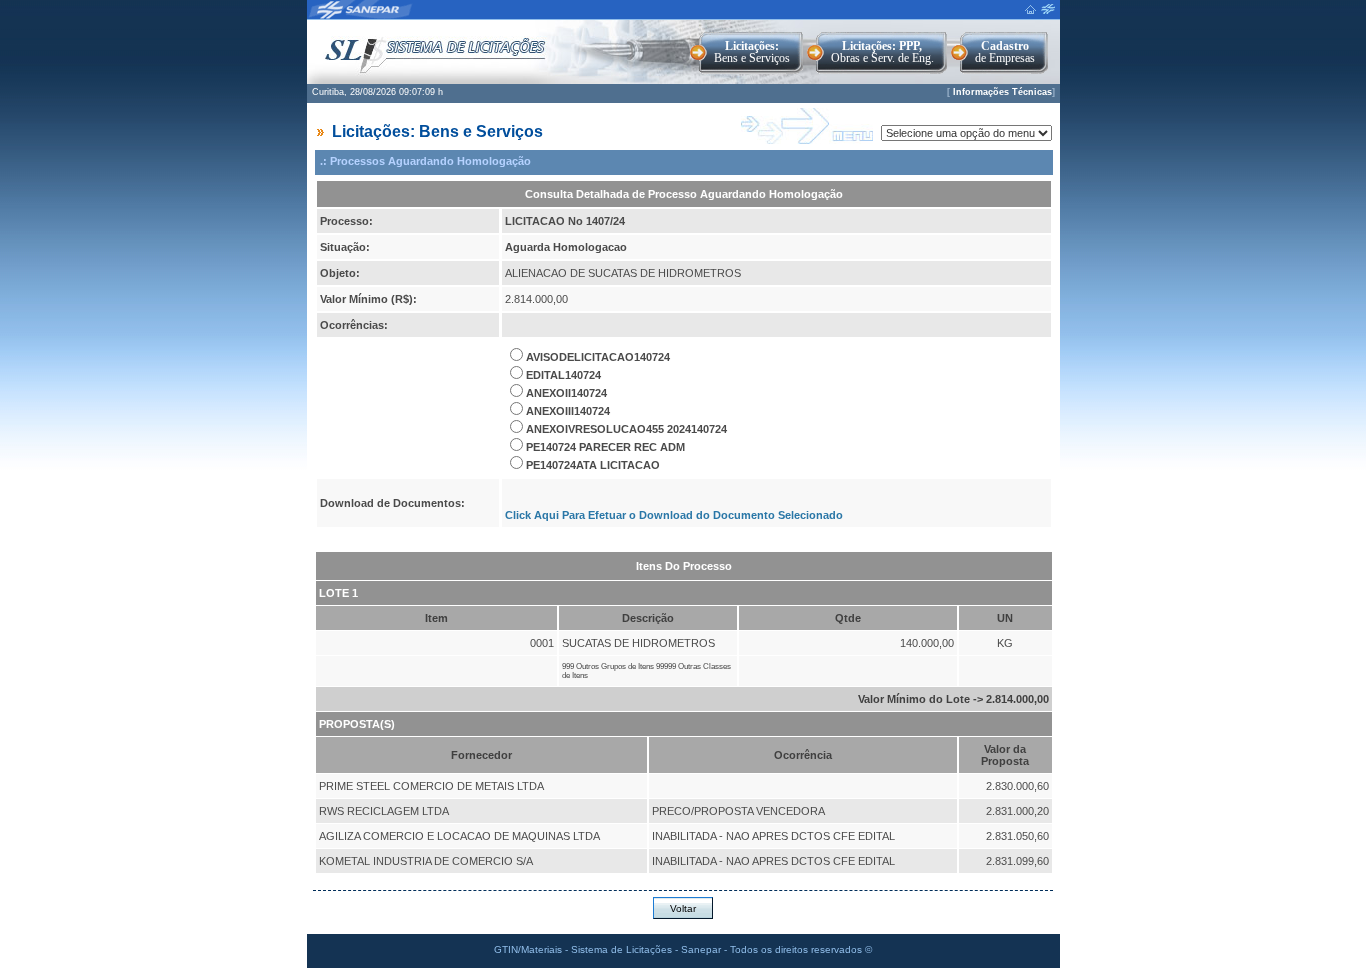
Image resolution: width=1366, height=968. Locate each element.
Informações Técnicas (1002, 92)
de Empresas (1005, 52)
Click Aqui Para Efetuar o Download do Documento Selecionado (674, 515)
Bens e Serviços (752, 52)
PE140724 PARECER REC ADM (605, 447)
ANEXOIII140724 (568, 411)
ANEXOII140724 (566, 393)
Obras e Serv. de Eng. (882, 52)
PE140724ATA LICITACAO (593, 465)
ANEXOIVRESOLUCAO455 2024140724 (626, 429)
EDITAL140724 (563, 375)
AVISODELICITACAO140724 (598, 357)
